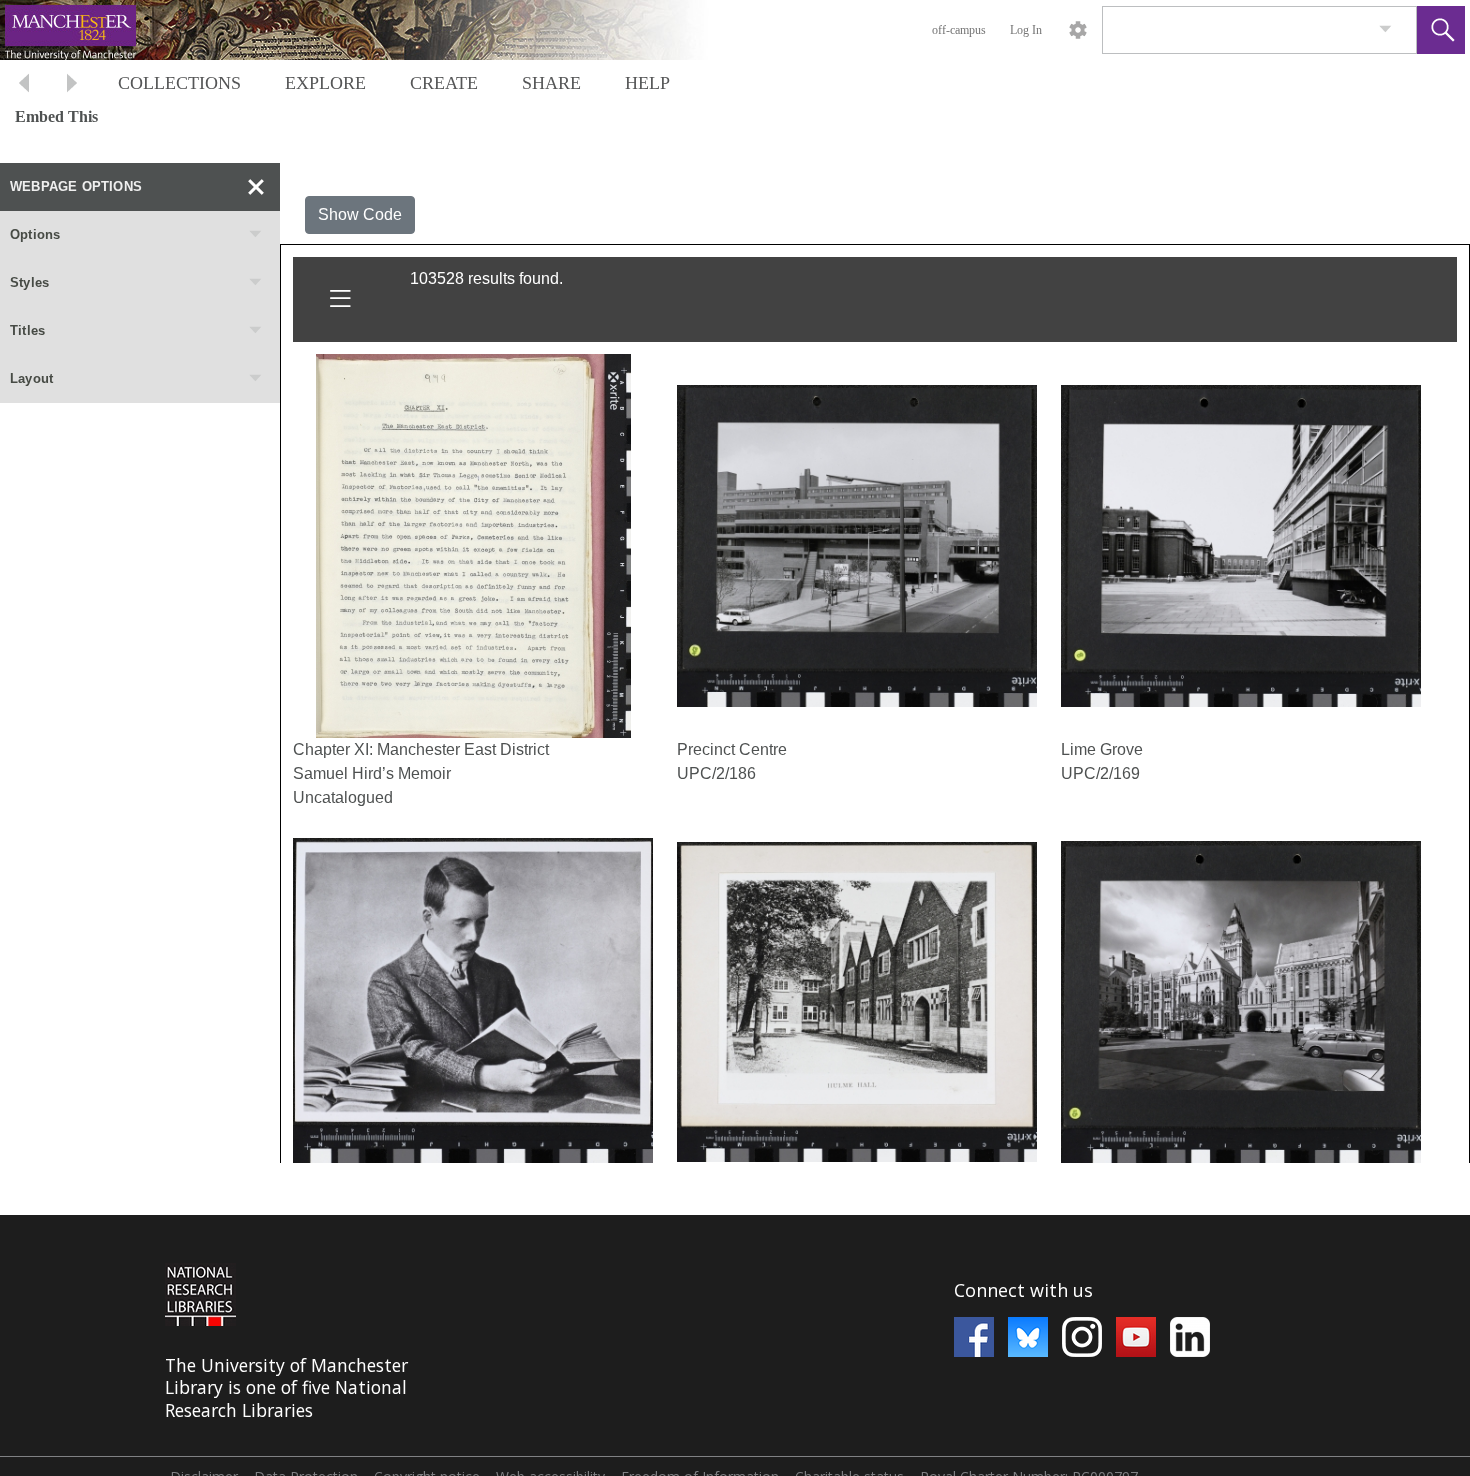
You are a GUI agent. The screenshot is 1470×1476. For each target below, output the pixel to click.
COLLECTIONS (179, 83)
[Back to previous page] (24, 85)
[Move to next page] (72, 85)
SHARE (551, 83)
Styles (29, 282)
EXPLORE (325, 83)
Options (35, 234)
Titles (27, 330)
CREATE (444, 83)
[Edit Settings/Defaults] (1078, 30)
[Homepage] (377, 30)
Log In (1026, 30)
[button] (1441, 30)
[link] (1385, 29)
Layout (31, 378)
